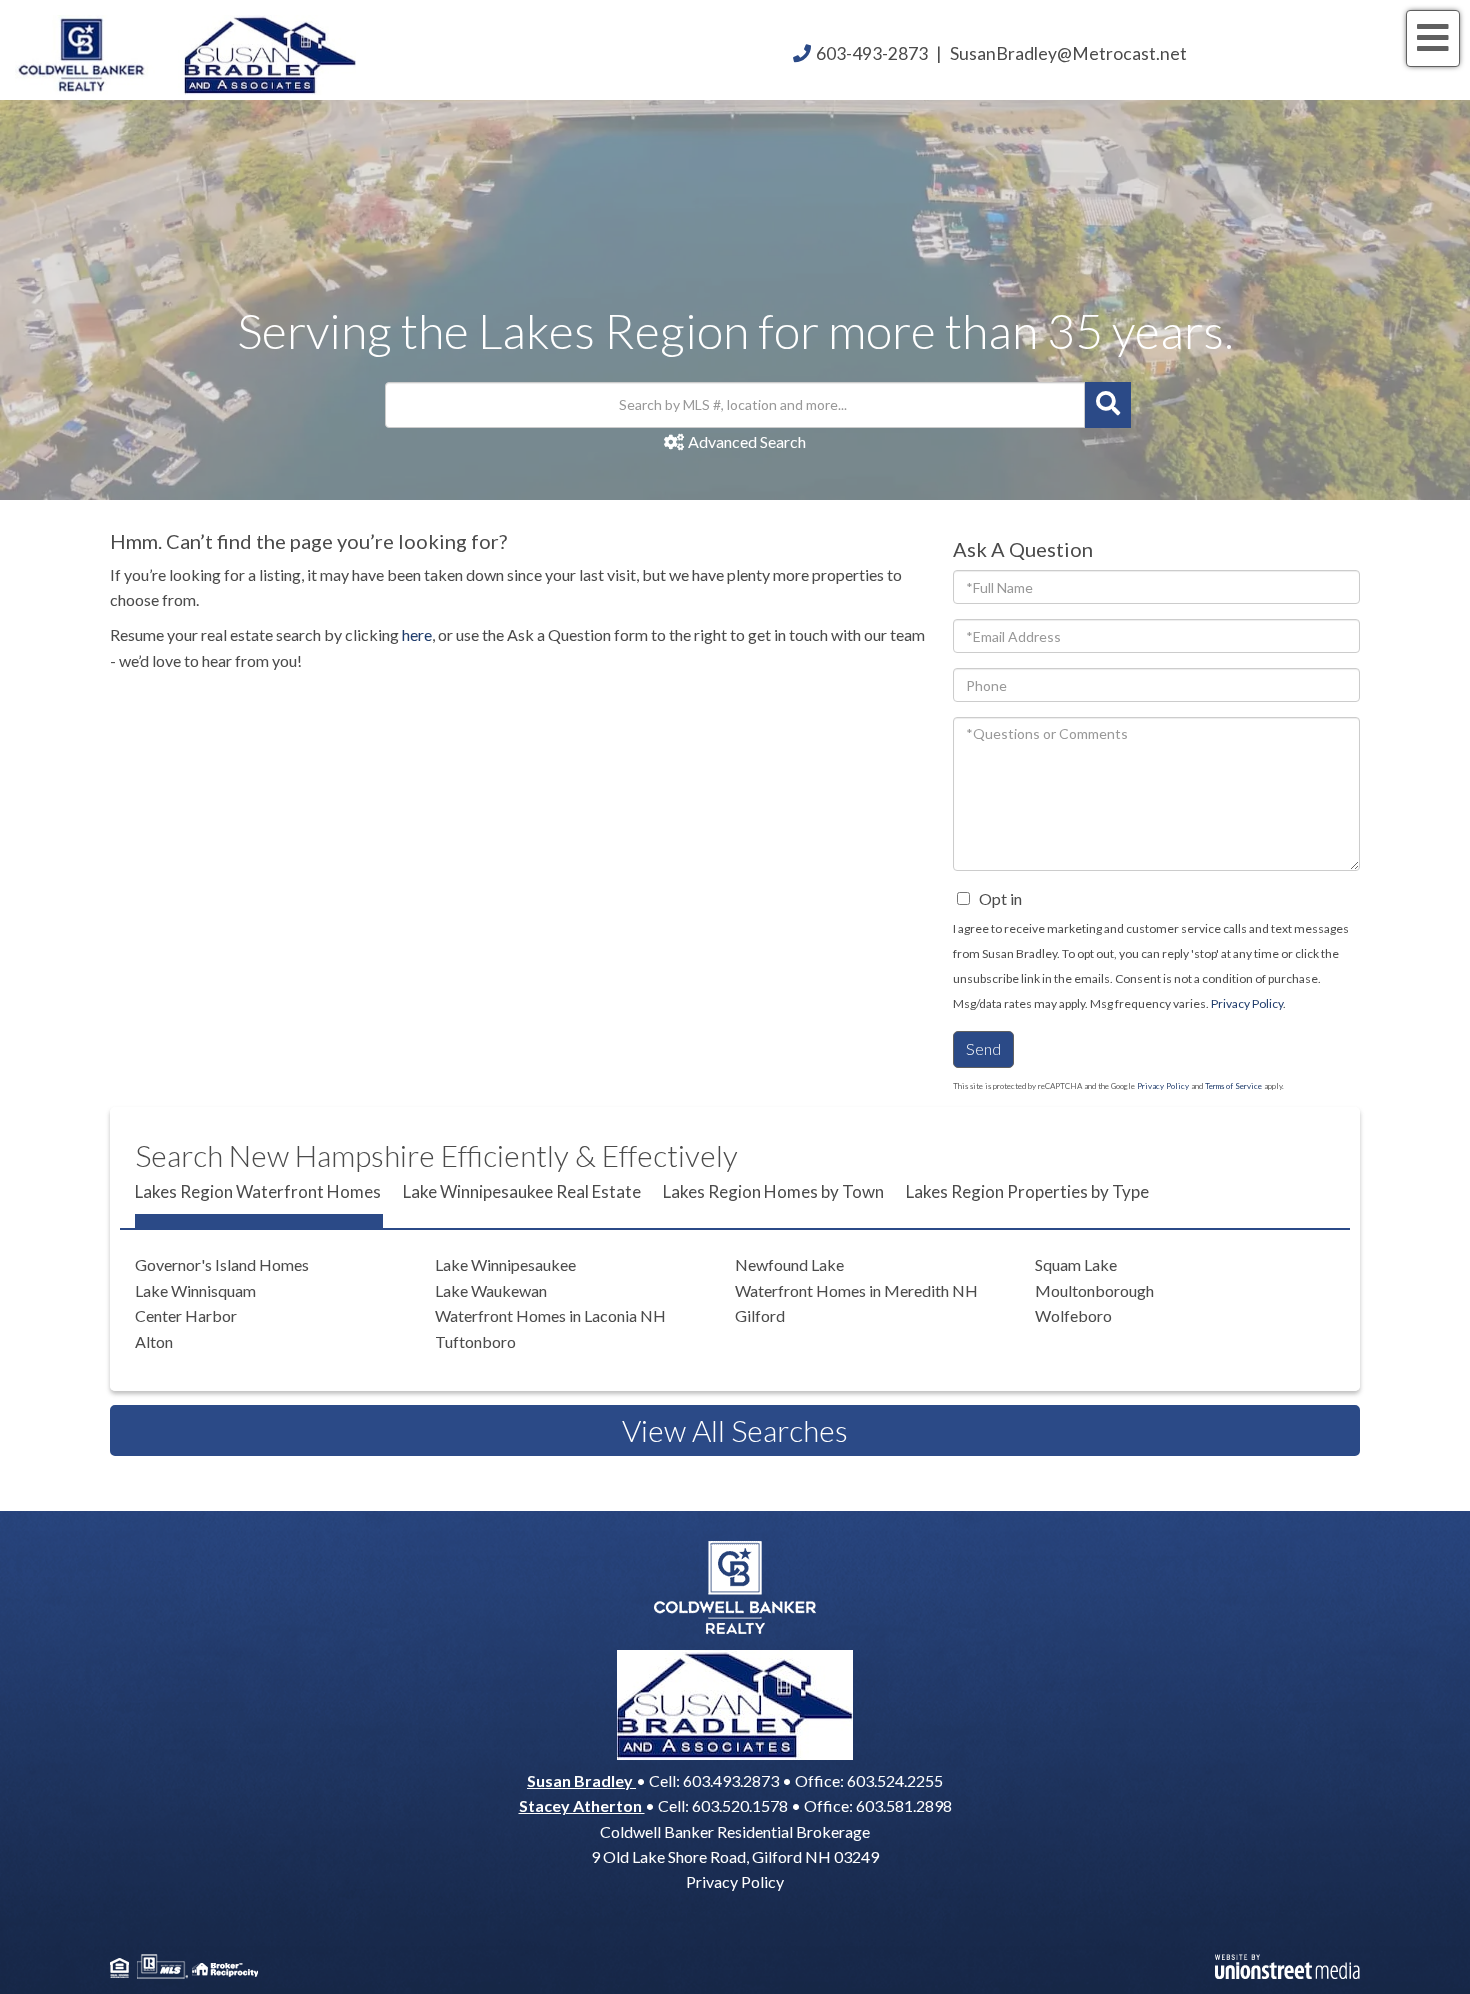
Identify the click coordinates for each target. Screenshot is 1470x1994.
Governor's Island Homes (222, 1264)
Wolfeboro (1073, 1315)
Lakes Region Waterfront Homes (258, 1191)
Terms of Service (1233, 1086)
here (417, 634)
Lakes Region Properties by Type (1027, 1191)
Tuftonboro (475, 1341)
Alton (154, 1341)
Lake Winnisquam (195, 1290)
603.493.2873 (731, 1780)
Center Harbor (186, 1315)
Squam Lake (1076, 1264)
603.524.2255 (895, 1780)
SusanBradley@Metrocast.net (1068, 53)
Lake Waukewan (491, 1290)
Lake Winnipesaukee (505, 1264)
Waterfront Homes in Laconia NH (550, 1315)
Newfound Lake (789, 1264)
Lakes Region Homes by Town (773, 1191)
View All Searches (735, 1430)
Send (983, 1048)
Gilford (760, 1315)
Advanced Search (746, 441)
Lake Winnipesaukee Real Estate (522, 1191)
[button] (1108, 405)
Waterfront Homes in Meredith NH (856, 1290)
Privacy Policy (1247, 1003)
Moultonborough (1094, 1290)
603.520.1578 (740, 1805)
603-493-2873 (872, 53)
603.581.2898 (904, 1805)
